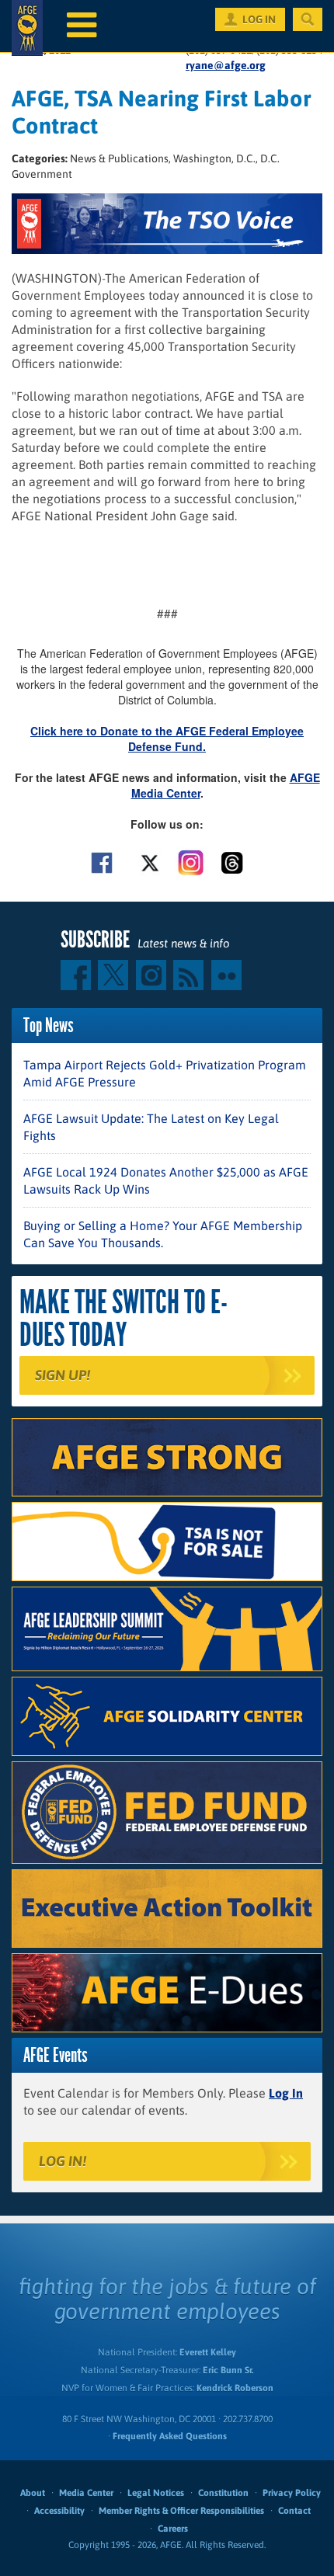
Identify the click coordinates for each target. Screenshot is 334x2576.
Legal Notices (156, 2493)
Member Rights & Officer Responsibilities (181, 2511)
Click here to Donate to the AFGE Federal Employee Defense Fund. (167, 739)
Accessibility (59, 2511)
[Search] (308, 19)
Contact (294, 2511)
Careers (173, 2529)
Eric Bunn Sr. (228, 2370)
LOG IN (259, 19)
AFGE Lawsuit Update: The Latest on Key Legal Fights (151, 1127)
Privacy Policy (292, 2493)
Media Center (86, 2493)
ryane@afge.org (226, 65)
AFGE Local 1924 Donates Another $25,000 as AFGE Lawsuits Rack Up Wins (166, 1180)
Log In (286, 2093)
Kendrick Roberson (235, 2388)
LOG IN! (63, 2161)
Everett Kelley (208, 2352)
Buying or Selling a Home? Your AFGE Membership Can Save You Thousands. (163, 1234)
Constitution (223, 2493)
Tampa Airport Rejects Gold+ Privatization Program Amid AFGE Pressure (165, 1073)
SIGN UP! (63, 1375)
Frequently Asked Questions (170, 2436)
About (33, 2493)
